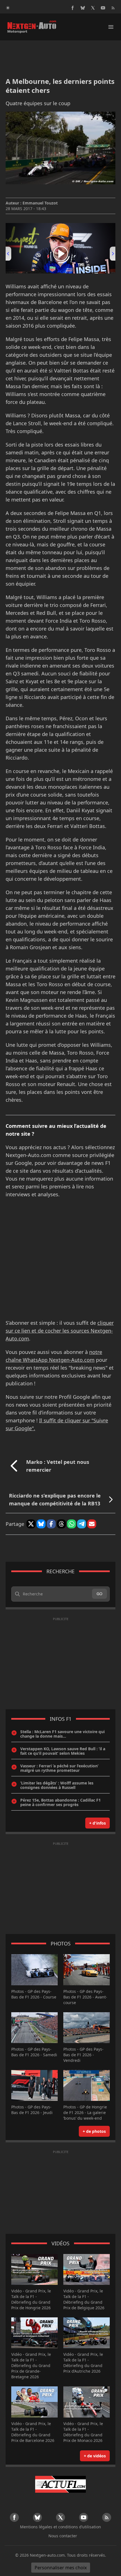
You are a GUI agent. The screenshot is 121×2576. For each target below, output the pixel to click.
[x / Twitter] (93, 8)
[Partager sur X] (31, 1524)
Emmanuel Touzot (40, 203)
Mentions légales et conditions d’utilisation (60, 2527)
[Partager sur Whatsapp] (71, 1524)
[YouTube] (103, 8)
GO (99, 1594)
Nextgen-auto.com (47, 2555)
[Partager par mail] (92, 1524)
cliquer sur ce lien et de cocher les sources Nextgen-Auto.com (60, 1331)
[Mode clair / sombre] (8, 8)
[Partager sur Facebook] (51, 1524)
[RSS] (113, 8)
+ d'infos (98, 1823)
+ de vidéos (95, 2456)
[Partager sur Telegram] (82, 1524)
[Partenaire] (60, 2484)
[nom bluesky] (83, 8)
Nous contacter (63, 2536)
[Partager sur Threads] (61, 1524)
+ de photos (94, 2131)
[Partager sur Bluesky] (41, 1524)
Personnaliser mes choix (61, 2568)
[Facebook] (73, 8)
